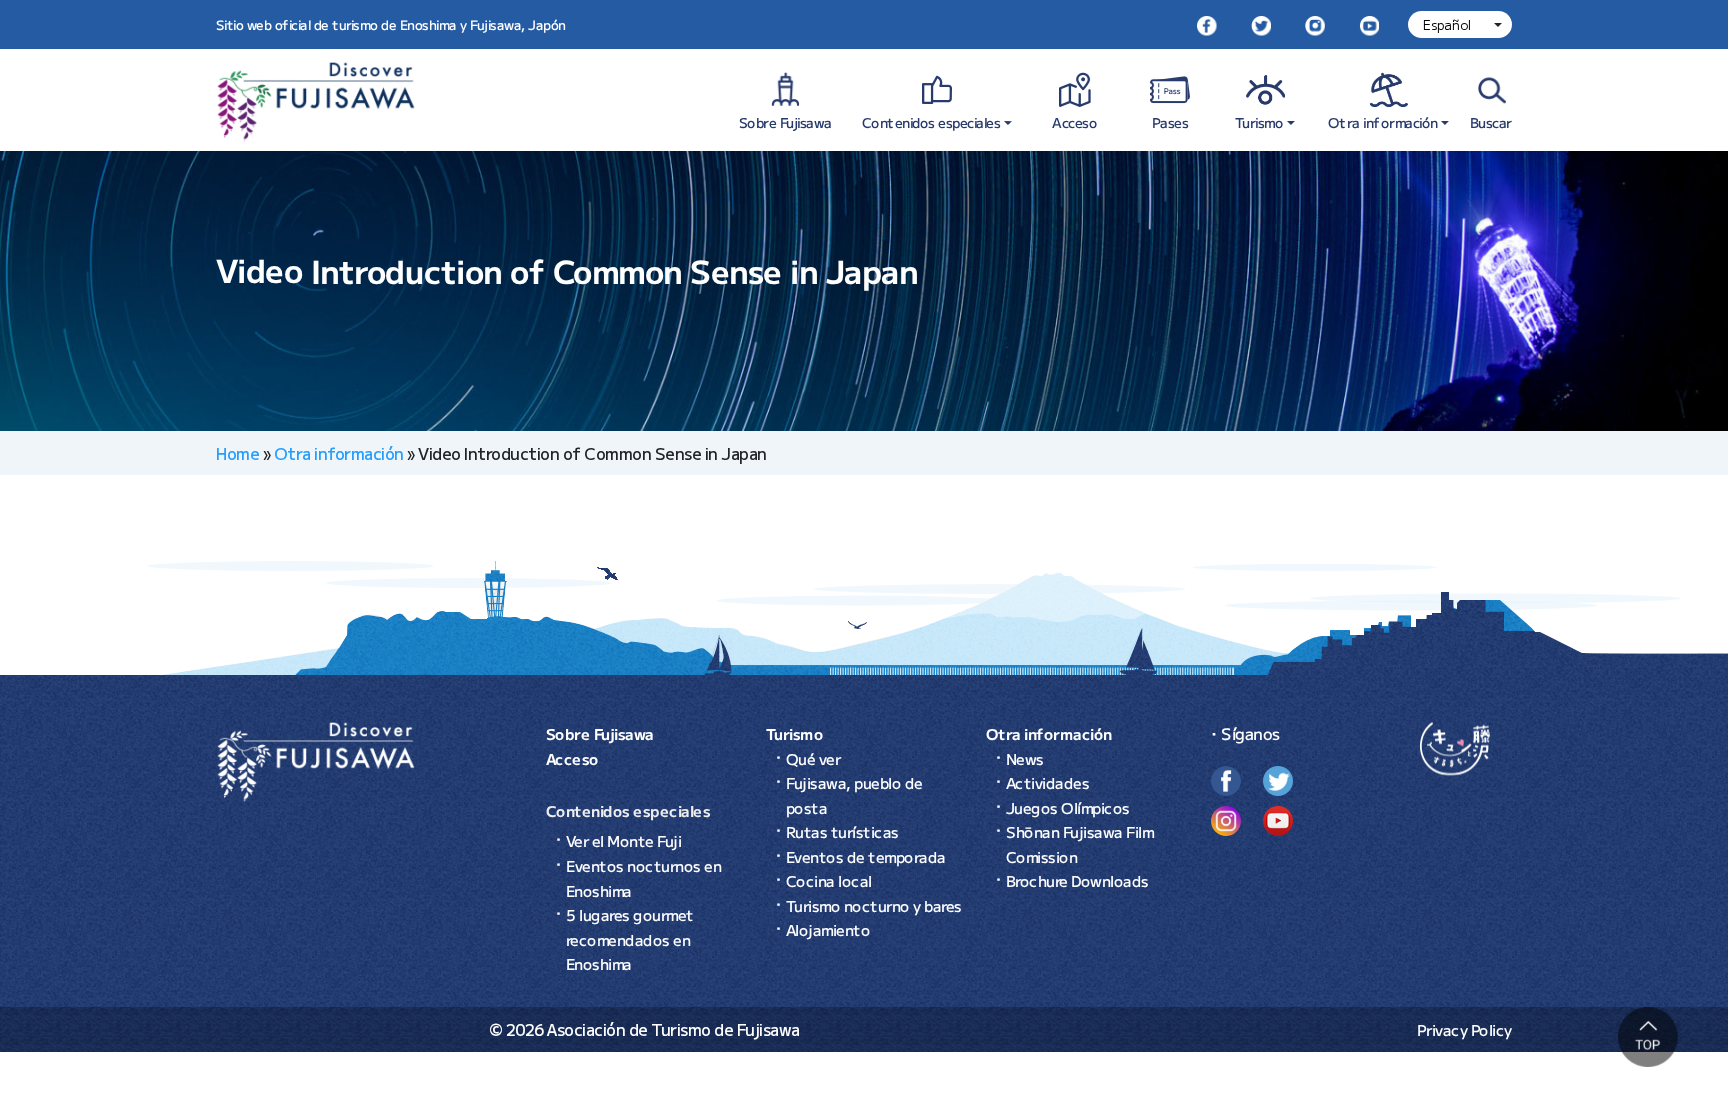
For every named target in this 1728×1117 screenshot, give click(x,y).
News (1025, 758)
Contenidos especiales (931, 122)
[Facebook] (1207, 24)
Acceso (1074, 122)
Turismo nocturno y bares (874, 905)
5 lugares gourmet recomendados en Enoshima (630, 939)
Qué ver (813, 758)
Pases (1170, 122)
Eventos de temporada (866, 856)
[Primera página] (316, 759)
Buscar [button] (1491, 122)
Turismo (1259, 122)
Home (237, 453)
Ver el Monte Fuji (624, 840)
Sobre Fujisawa (785, 122)
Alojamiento (828, 929)
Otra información (1383, 122)
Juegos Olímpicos (1068, 807)
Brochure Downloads (1077, 880)
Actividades (1048, 782)
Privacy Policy (1464, 1029)
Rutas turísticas (842, 831)
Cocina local (829, 880)
